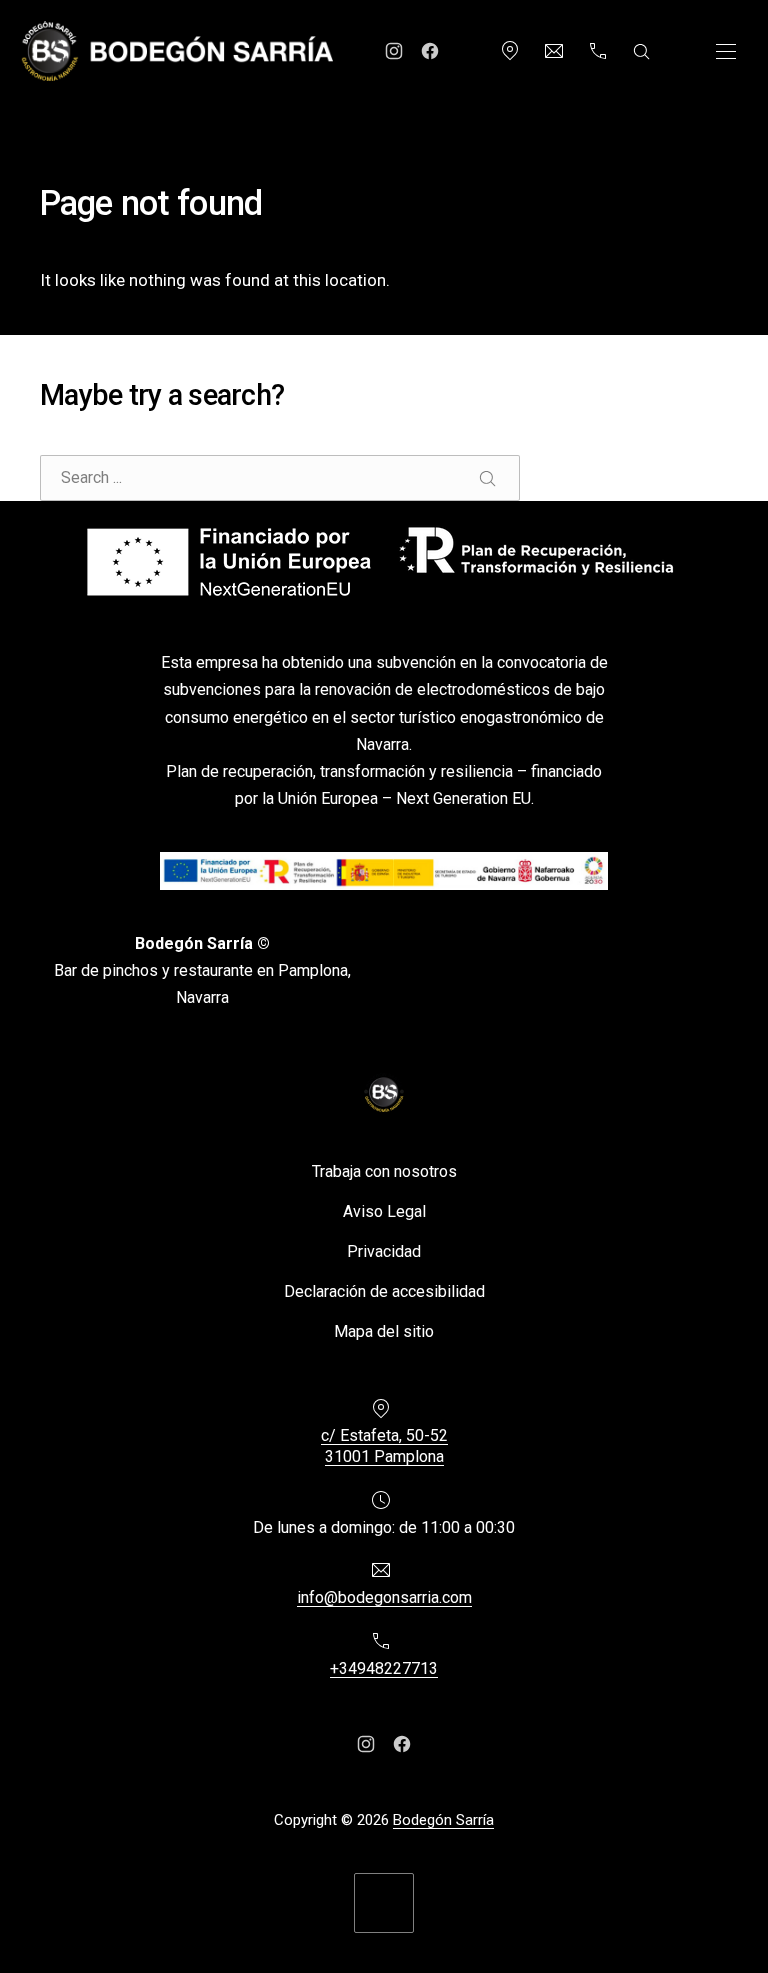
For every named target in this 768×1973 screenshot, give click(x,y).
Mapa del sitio (384, 1330)
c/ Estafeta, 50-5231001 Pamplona (384, 1446)
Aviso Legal (384, 1210)
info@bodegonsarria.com (384, 1597)
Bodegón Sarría (443, 1820)
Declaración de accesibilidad (384, 1290)
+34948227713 (384, 1668)
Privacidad (384, 1250)
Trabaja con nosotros (384, 1170)
